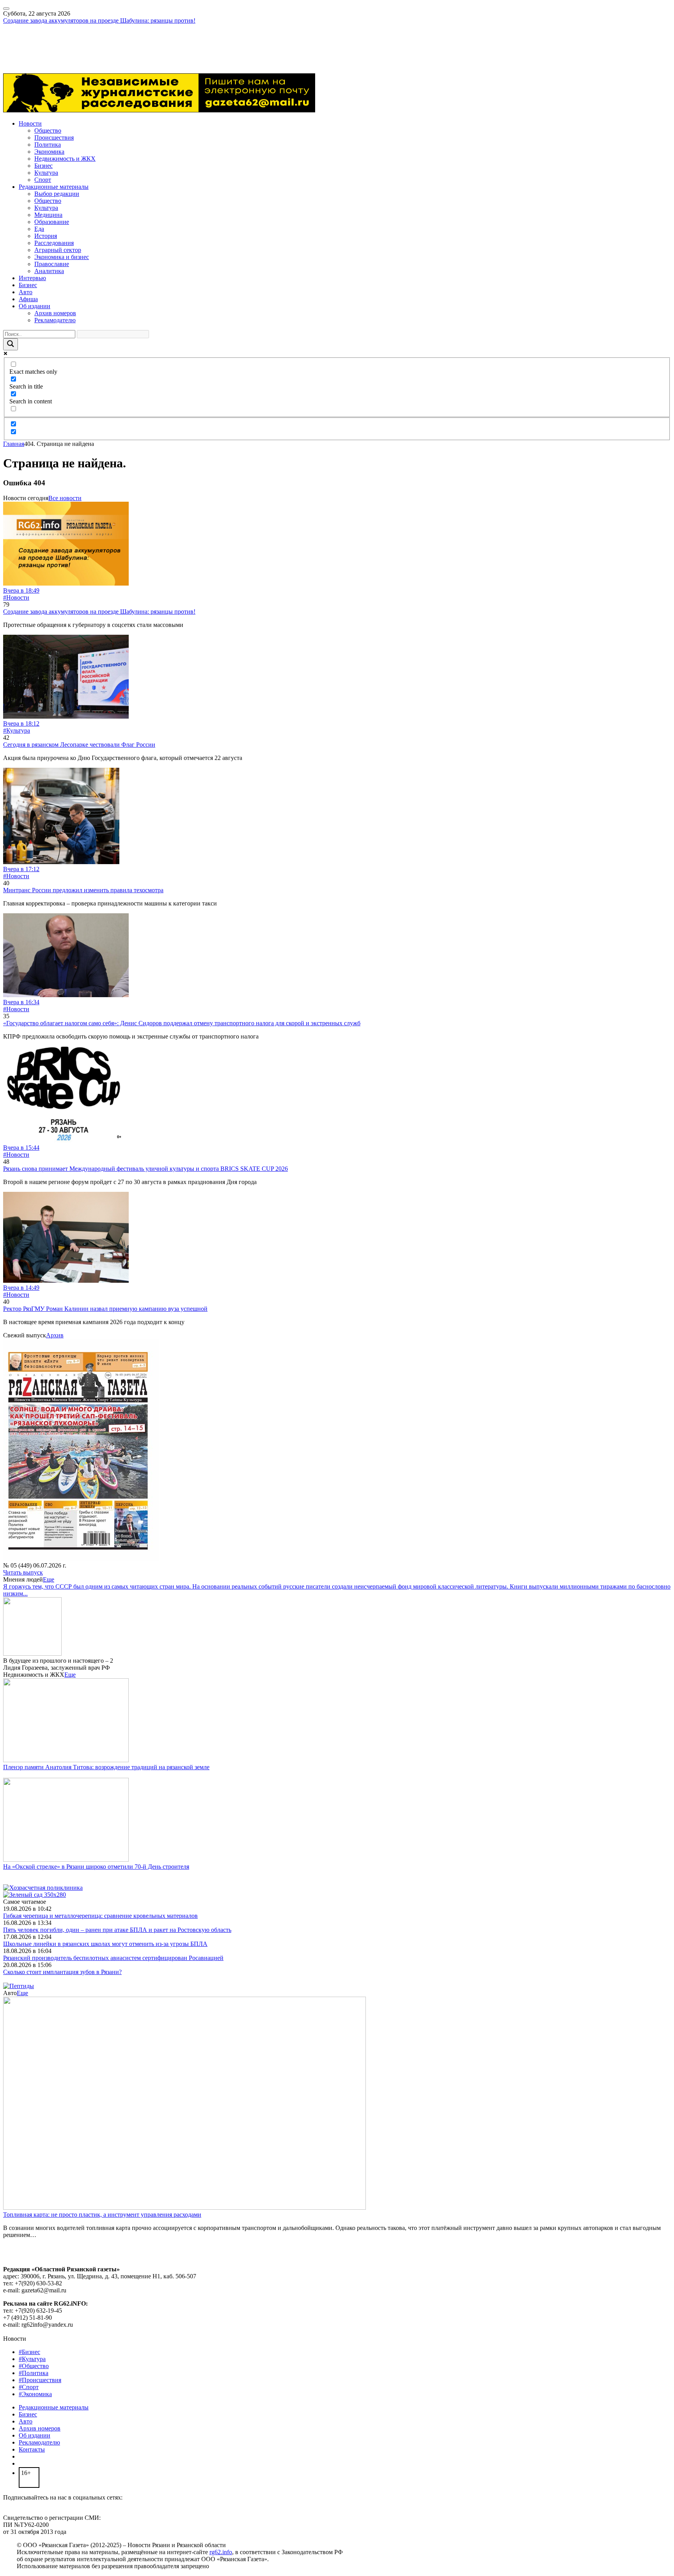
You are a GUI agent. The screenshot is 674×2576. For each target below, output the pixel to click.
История (46, 236)
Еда (39, 229)
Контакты (32, 2449)
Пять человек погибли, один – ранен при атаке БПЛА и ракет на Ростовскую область (117, 1930)
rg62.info (221, 2552)
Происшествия (54, 138)
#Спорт (29, 2387)
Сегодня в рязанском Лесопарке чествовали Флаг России (79, 745)
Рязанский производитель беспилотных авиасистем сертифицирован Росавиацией (113, 1958)
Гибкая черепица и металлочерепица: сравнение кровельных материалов (100, 1916)
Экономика (49, 152)
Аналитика (49, 271)
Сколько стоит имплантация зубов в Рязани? (62, 1972)
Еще (49, 1579)
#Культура (17, 731)
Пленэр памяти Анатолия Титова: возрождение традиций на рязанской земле (106, 1767)
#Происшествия (40, 2380)
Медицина (48, 215)
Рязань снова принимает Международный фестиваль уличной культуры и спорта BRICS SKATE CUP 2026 (145, 1169)
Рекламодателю (55, 320)
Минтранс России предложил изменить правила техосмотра (83, 890)
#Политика (34, 2373)
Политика (48, 145)
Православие (52, 264)
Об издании (35, 306)
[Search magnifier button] (11, 344)
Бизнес (43, 166)
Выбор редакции (57, 194)
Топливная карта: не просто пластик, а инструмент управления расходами (102, 2215)
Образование (52, 222)
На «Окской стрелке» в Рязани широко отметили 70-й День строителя (96, 1867)
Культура (46, 173)
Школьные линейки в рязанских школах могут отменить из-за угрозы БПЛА (105, 1944)
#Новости (16, 597)
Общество (48, 130)
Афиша (28, 299)
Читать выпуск (23, 1572)
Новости (30, 123)
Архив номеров (55, 313)
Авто (26, 292)
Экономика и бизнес (62, 257)
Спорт (43, 180)
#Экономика (35, 2394)
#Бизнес (29, 2352)
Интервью (32, 278)
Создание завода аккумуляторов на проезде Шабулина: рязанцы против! (99, 20)
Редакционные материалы (54, 187)
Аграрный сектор (58, 250)
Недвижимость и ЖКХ (65, 159)
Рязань (12, 42)
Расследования (54, 243)
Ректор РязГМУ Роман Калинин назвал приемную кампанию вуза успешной (105, 1309)
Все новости (65, 498)
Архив (55, 1335)
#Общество (34, 2366)
